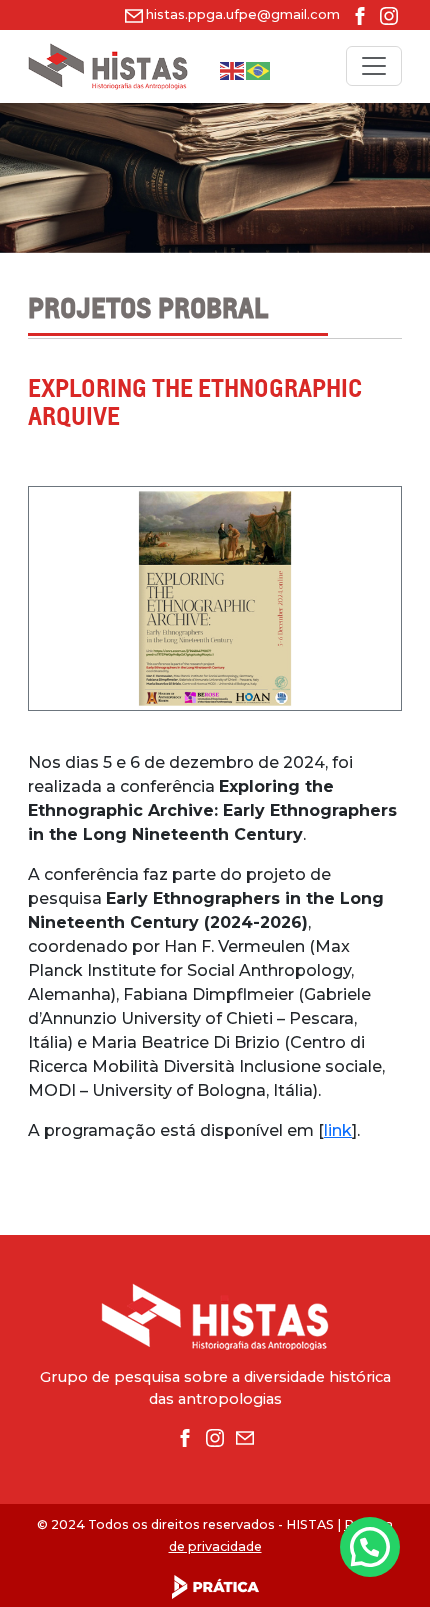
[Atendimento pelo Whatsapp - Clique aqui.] (370, 1547)
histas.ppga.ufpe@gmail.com (243, 14)
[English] (233, 70)
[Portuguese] (259, 70)
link (338, 1130)
